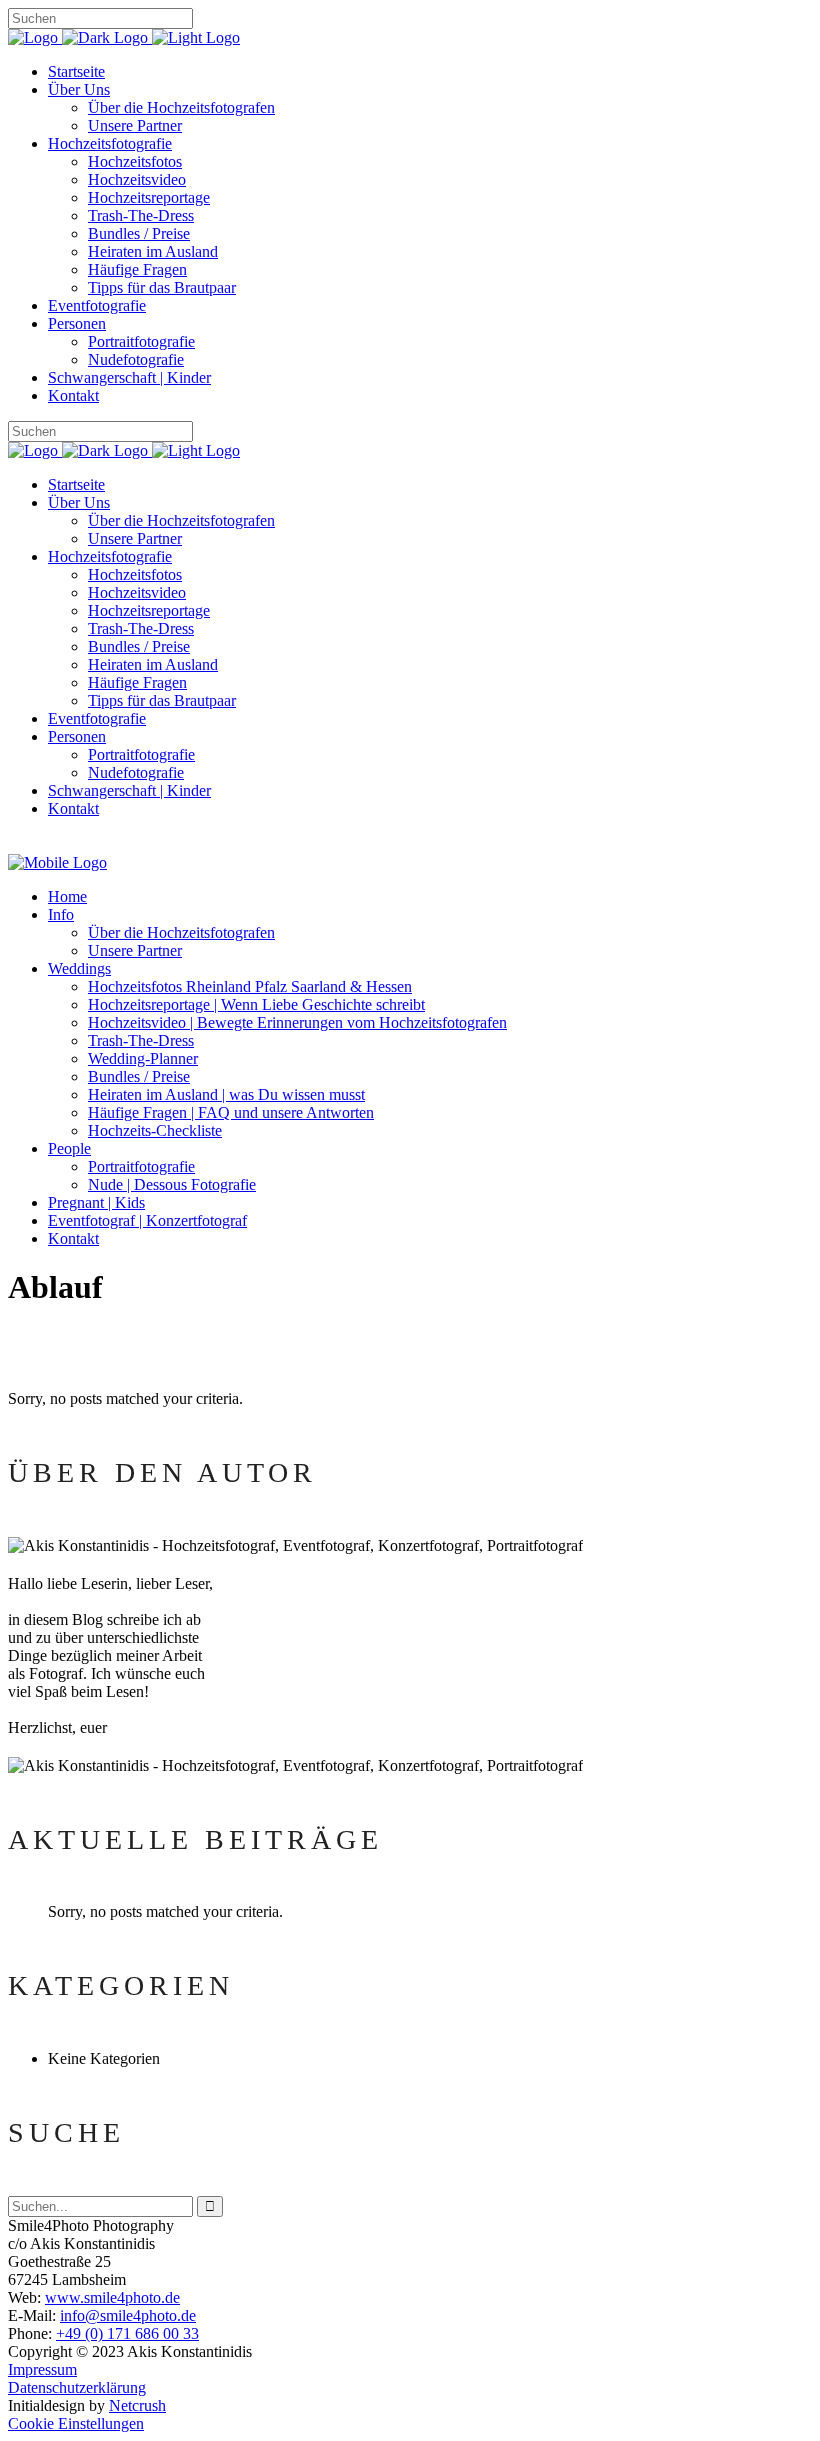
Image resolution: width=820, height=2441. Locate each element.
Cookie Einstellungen (76, 2423)
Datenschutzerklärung (77, 2387)
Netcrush (137, 2405)
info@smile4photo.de (128, 2315)
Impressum (42, 2369)
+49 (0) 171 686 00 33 (127, 2333)
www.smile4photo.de (112, 2297)
